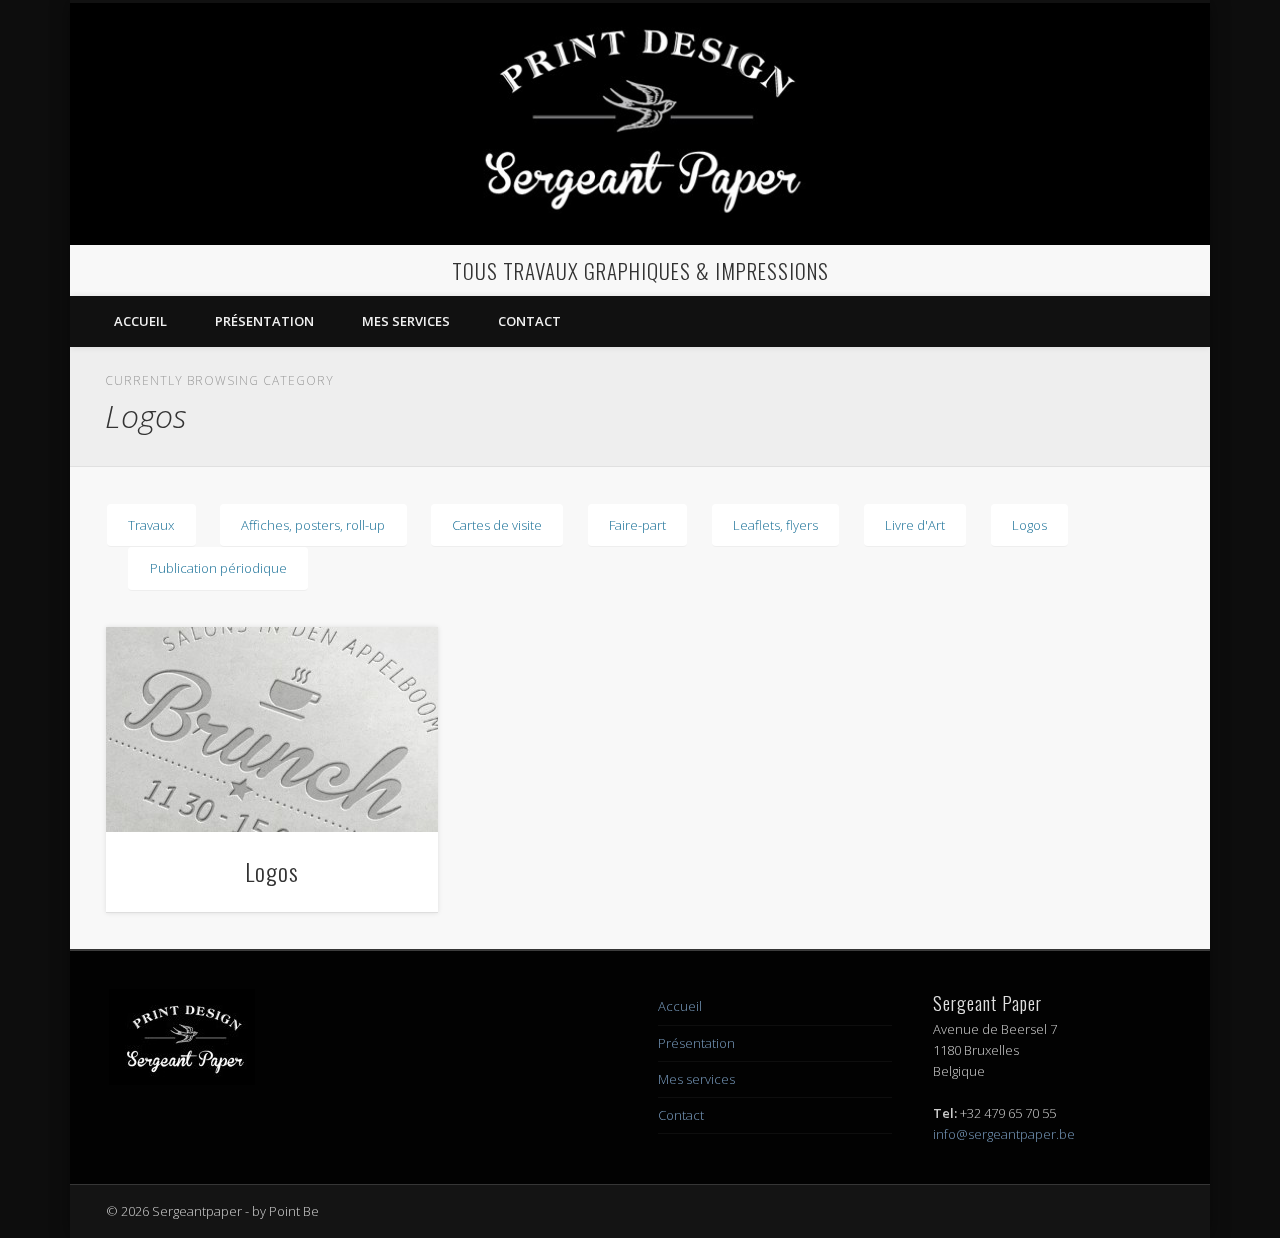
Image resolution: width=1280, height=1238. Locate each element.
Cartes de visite (497, 525)
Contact (529, 321)
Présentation (264, 321)
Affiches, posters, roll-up (313, 525)
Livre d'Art (915, 525)
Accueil (140, 321)
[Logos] (272, 729)
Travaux (151, 525)
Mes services (406, 321)
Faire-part (637, 525)
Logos (1029, 525)
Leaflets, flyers (775, 525)
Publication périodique (218, 568)
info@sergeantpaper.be (1004, 1134)
